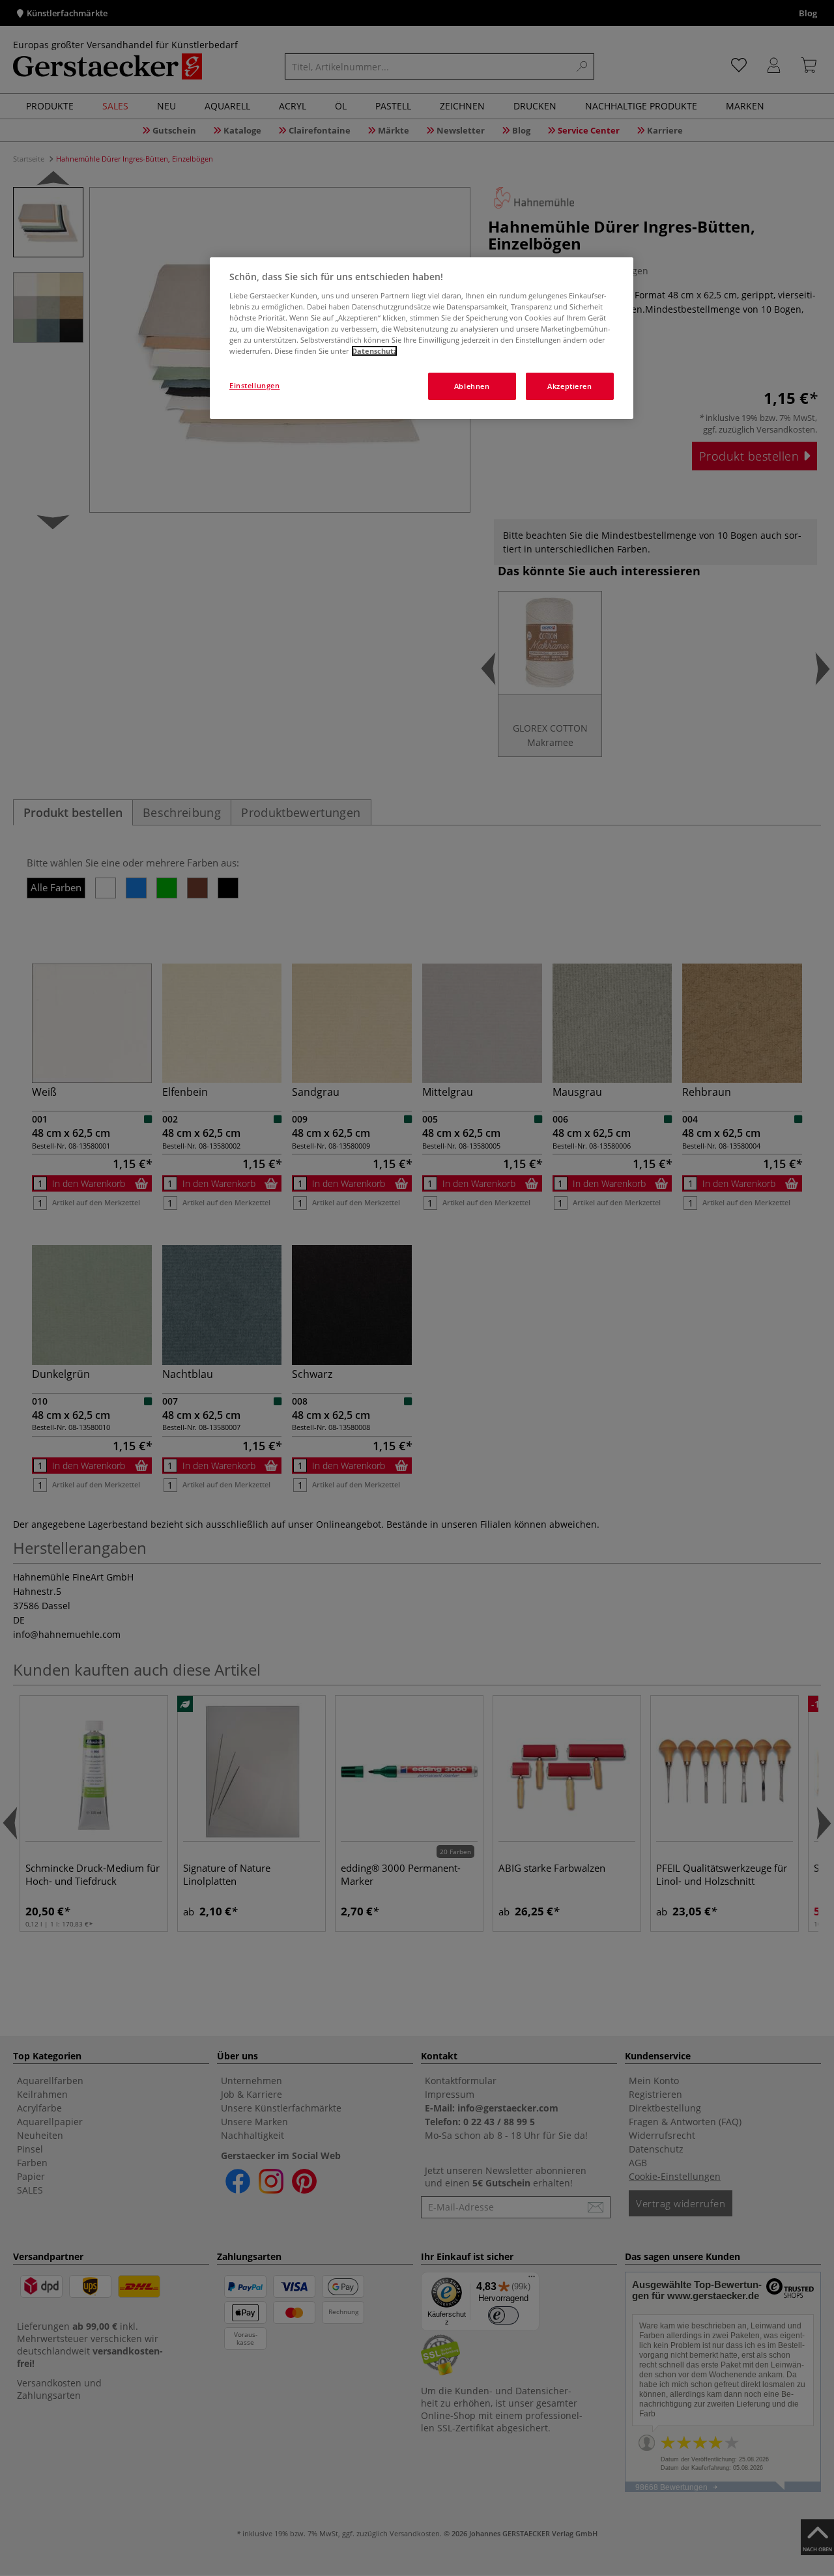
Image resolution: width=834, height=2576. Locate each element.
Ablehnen (472, 386)
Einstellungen (254, 385)
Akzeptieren (569, 386)
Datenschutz (374, 351)
